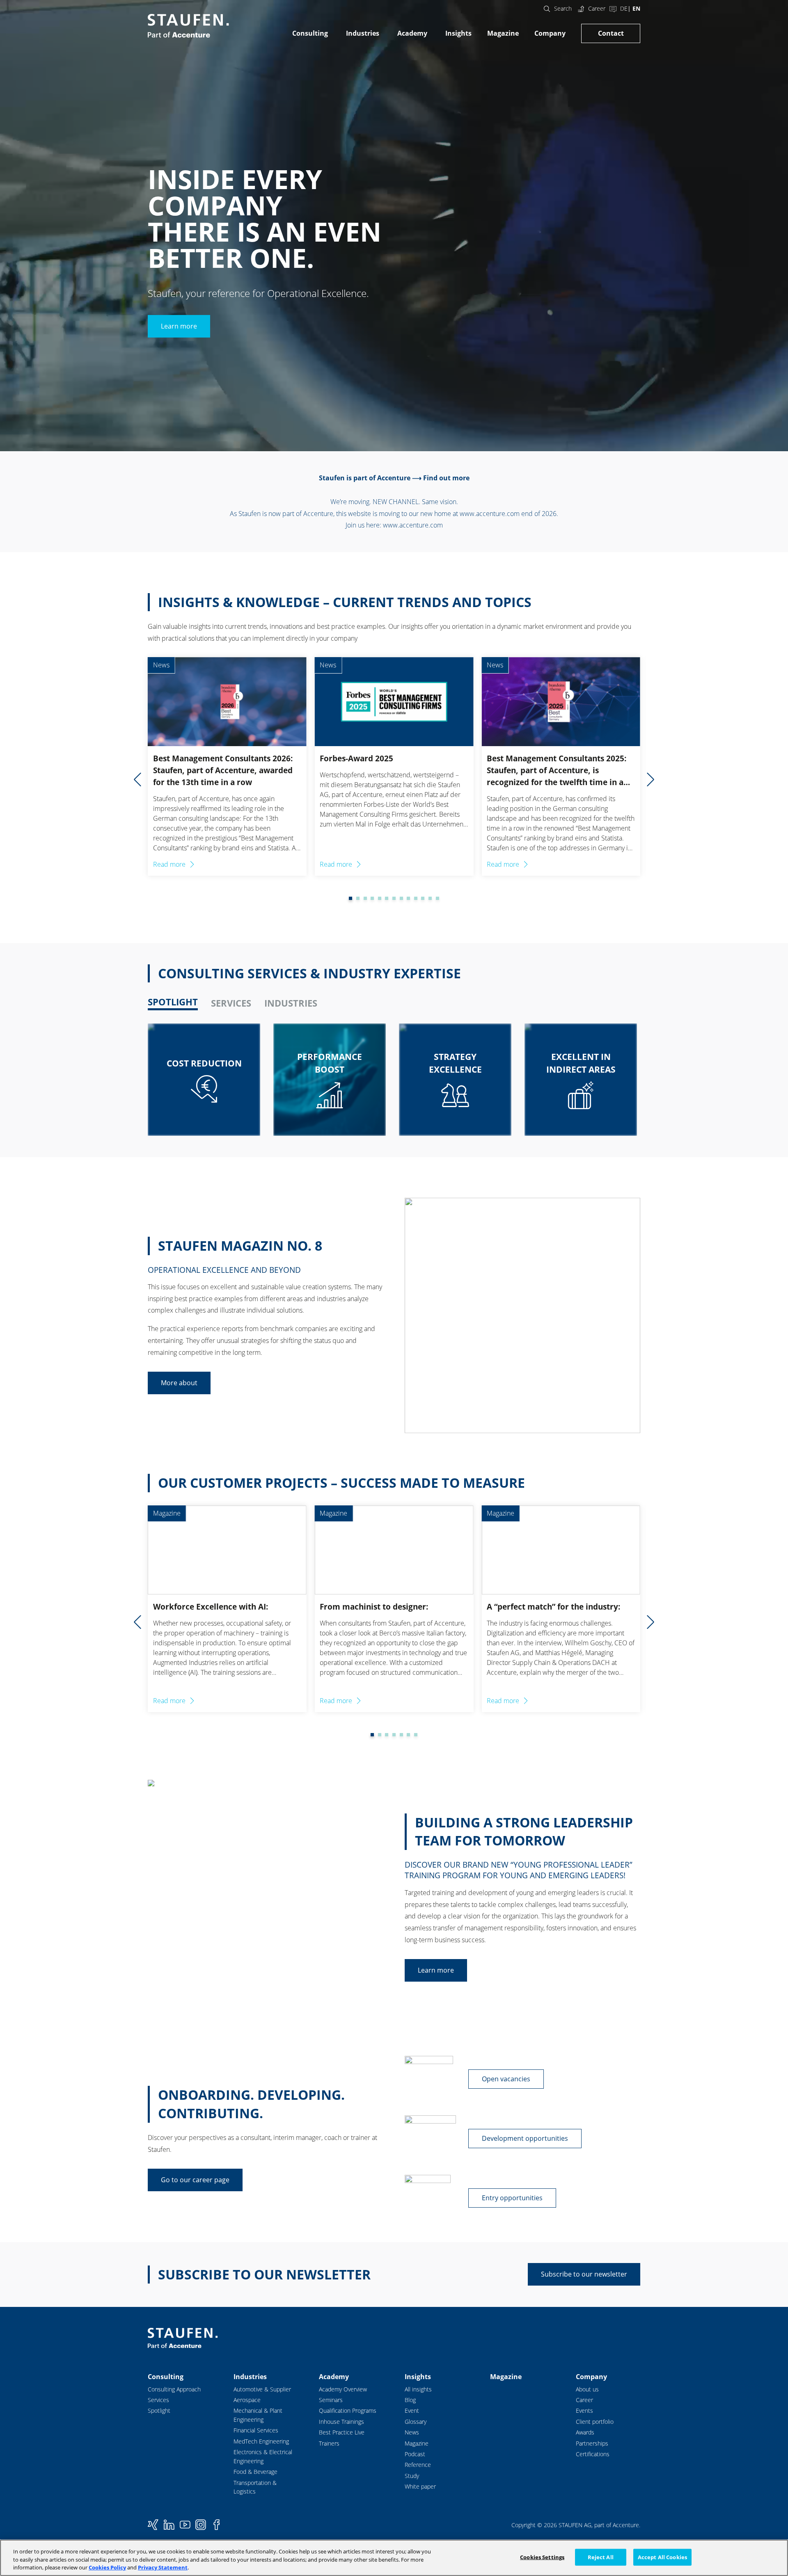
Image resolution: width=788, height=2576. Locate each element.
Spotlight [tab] (173, 1002)
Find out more (446, 478)
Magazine (503, 33)
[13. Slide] (430, 898)
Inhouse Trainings (341, 2422)
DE (624, 8)
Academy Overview (343, 2389)
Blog (410, 2400)
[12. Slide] (423, 898)
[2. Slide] (350, 898)
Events (584, 2410)
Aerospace (247, 2400)
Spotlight (159, 2410)
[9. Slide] (401, 898)
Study (412, 2476)
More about (179, 1383)
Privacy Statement (163, 2567)
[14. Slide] (438, 898)
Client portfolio (595, 2422)
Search (563, 8)
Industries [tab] (291, 1003)
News (412, 2432)
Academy (412, 33)
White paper (420, 2486)
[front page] (188, 26)
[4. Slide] (365, 898)
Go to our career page (195, 2180)
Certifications (593, 2454)
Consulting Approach (174, 2389)
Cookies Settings (542, 2557)
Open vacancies (506, 2079)
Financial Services (256, 2430)
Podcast (415, 2454)
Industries (363, 33)
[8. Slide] (394, 898)
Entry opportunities (512, 2198)
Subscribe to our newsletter (584, 2274)
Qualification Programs (348, 2410)
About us (587, 2389)
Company (550, 33)
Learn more (179, 326)
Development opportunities (525, 2138)
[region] (394, 2558)
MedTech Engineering (261, 2441)
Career (597, 8)
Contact (611, 33)
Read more (169, 864)
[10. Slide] (408, 898)
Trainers (329, 2443)
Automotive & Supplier (262, 2389)
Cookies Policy (107, 2567)
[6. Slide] (380, 898)
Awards (585, 2432)
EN (636, 8)
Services (158, 2400)
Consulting (310, 33)
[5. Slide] (372, 898)
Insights (458, 33)
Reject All (601, 2557)
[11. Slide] (416, 898)
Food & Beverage (255, 2472)
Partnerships (592, 2443)
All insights (418, 2389)
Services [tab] (231, 1003)
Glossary (416, 2422)
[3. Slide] (358, 898)
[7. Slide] (387, 898)
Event (412, 2410)
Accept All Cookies (662, 2557)
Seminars (331, 2400)
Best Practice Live (342, 2432)
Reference (418, 2465)
